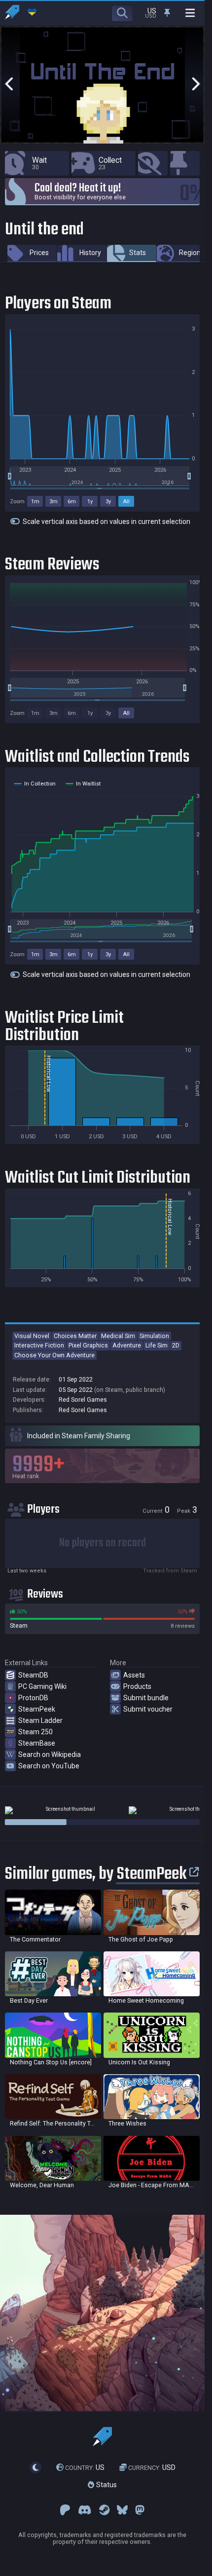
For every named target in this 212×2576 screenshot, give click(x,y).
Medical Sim (118, 1336)
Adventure (127, 1345)
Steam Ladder (40, 1720)
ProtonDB (33, 1698)
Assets (134, 1675)
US (85, 2467)
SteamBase (37, 1743)
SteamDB (33, 1675)
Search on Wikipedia (50, 1755)
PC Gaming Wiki (42, 1686)
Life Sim (157, 1345)
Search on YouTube (49, 1766)
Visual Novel (32, 1336)
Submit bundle (146, 1698)
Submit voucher (148, 1709)
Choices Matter (75, 1336)
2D (176, 1345)
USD (152, 2467)
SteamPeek (37, 1709)
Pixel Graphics (88, 1345)
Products (137, 1686)
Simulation (154, 1336)
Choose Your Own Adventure (54, 1355)
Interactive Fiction (39, 1345)
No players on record (103, 1543)
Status (106, 2485)
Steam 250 (35, 1732)
